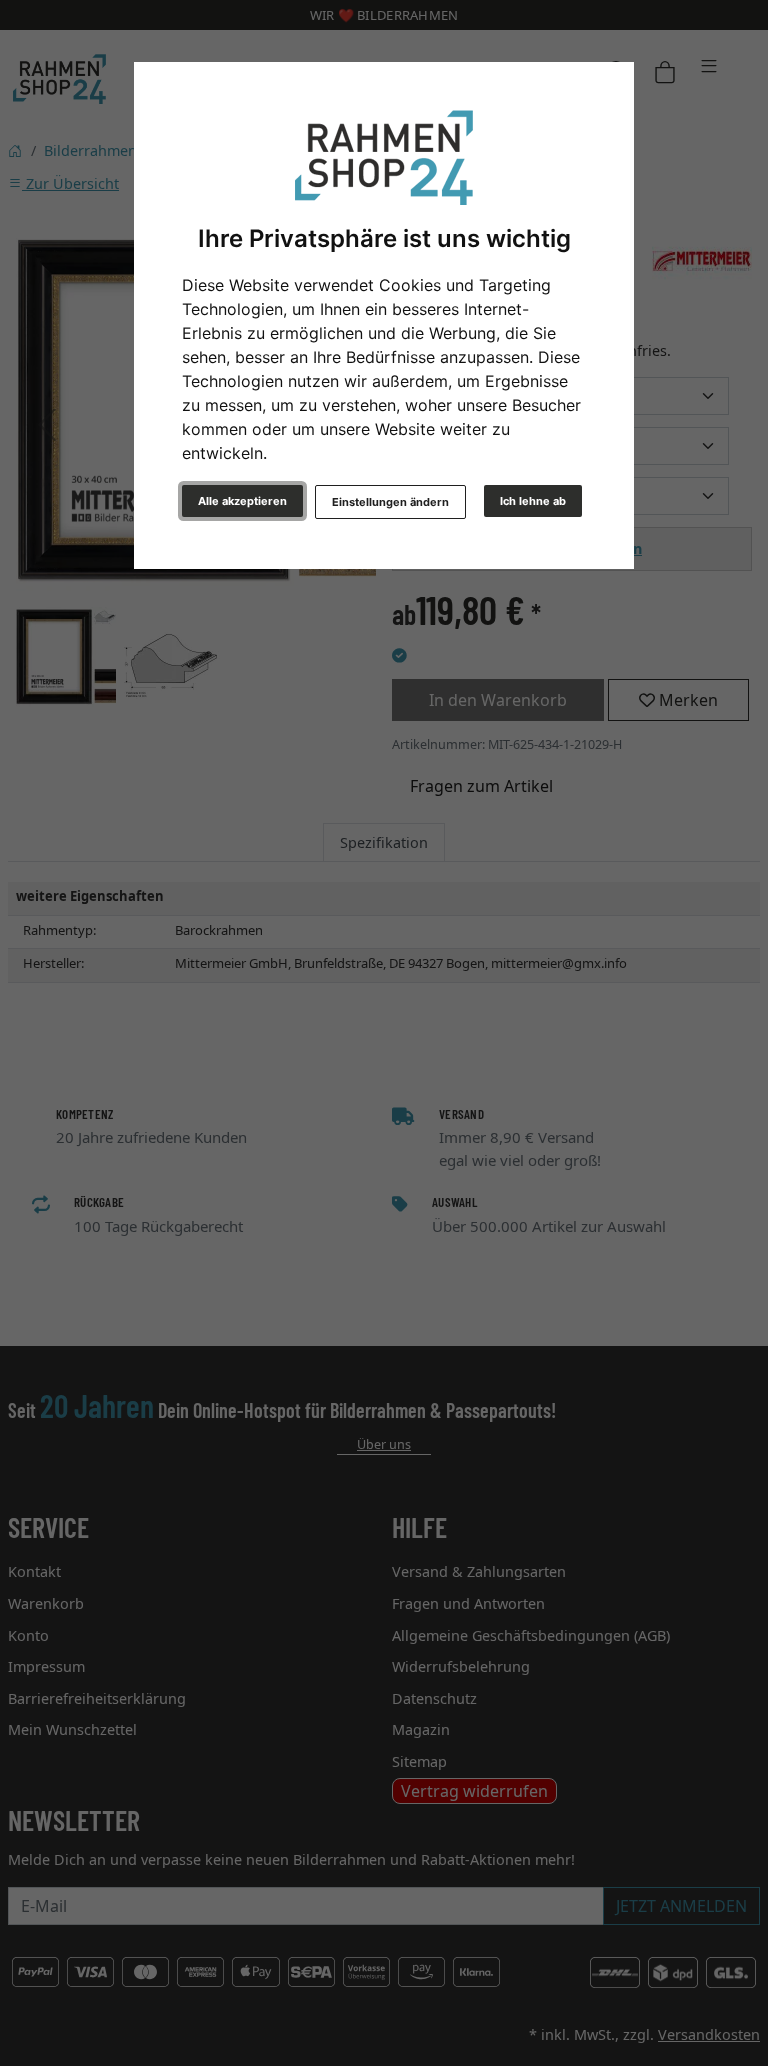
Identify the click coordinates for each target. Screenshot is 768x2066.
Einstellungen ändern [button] (390, 502)
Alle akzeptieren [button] (242, 501)
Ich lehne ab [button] (533, 501)
